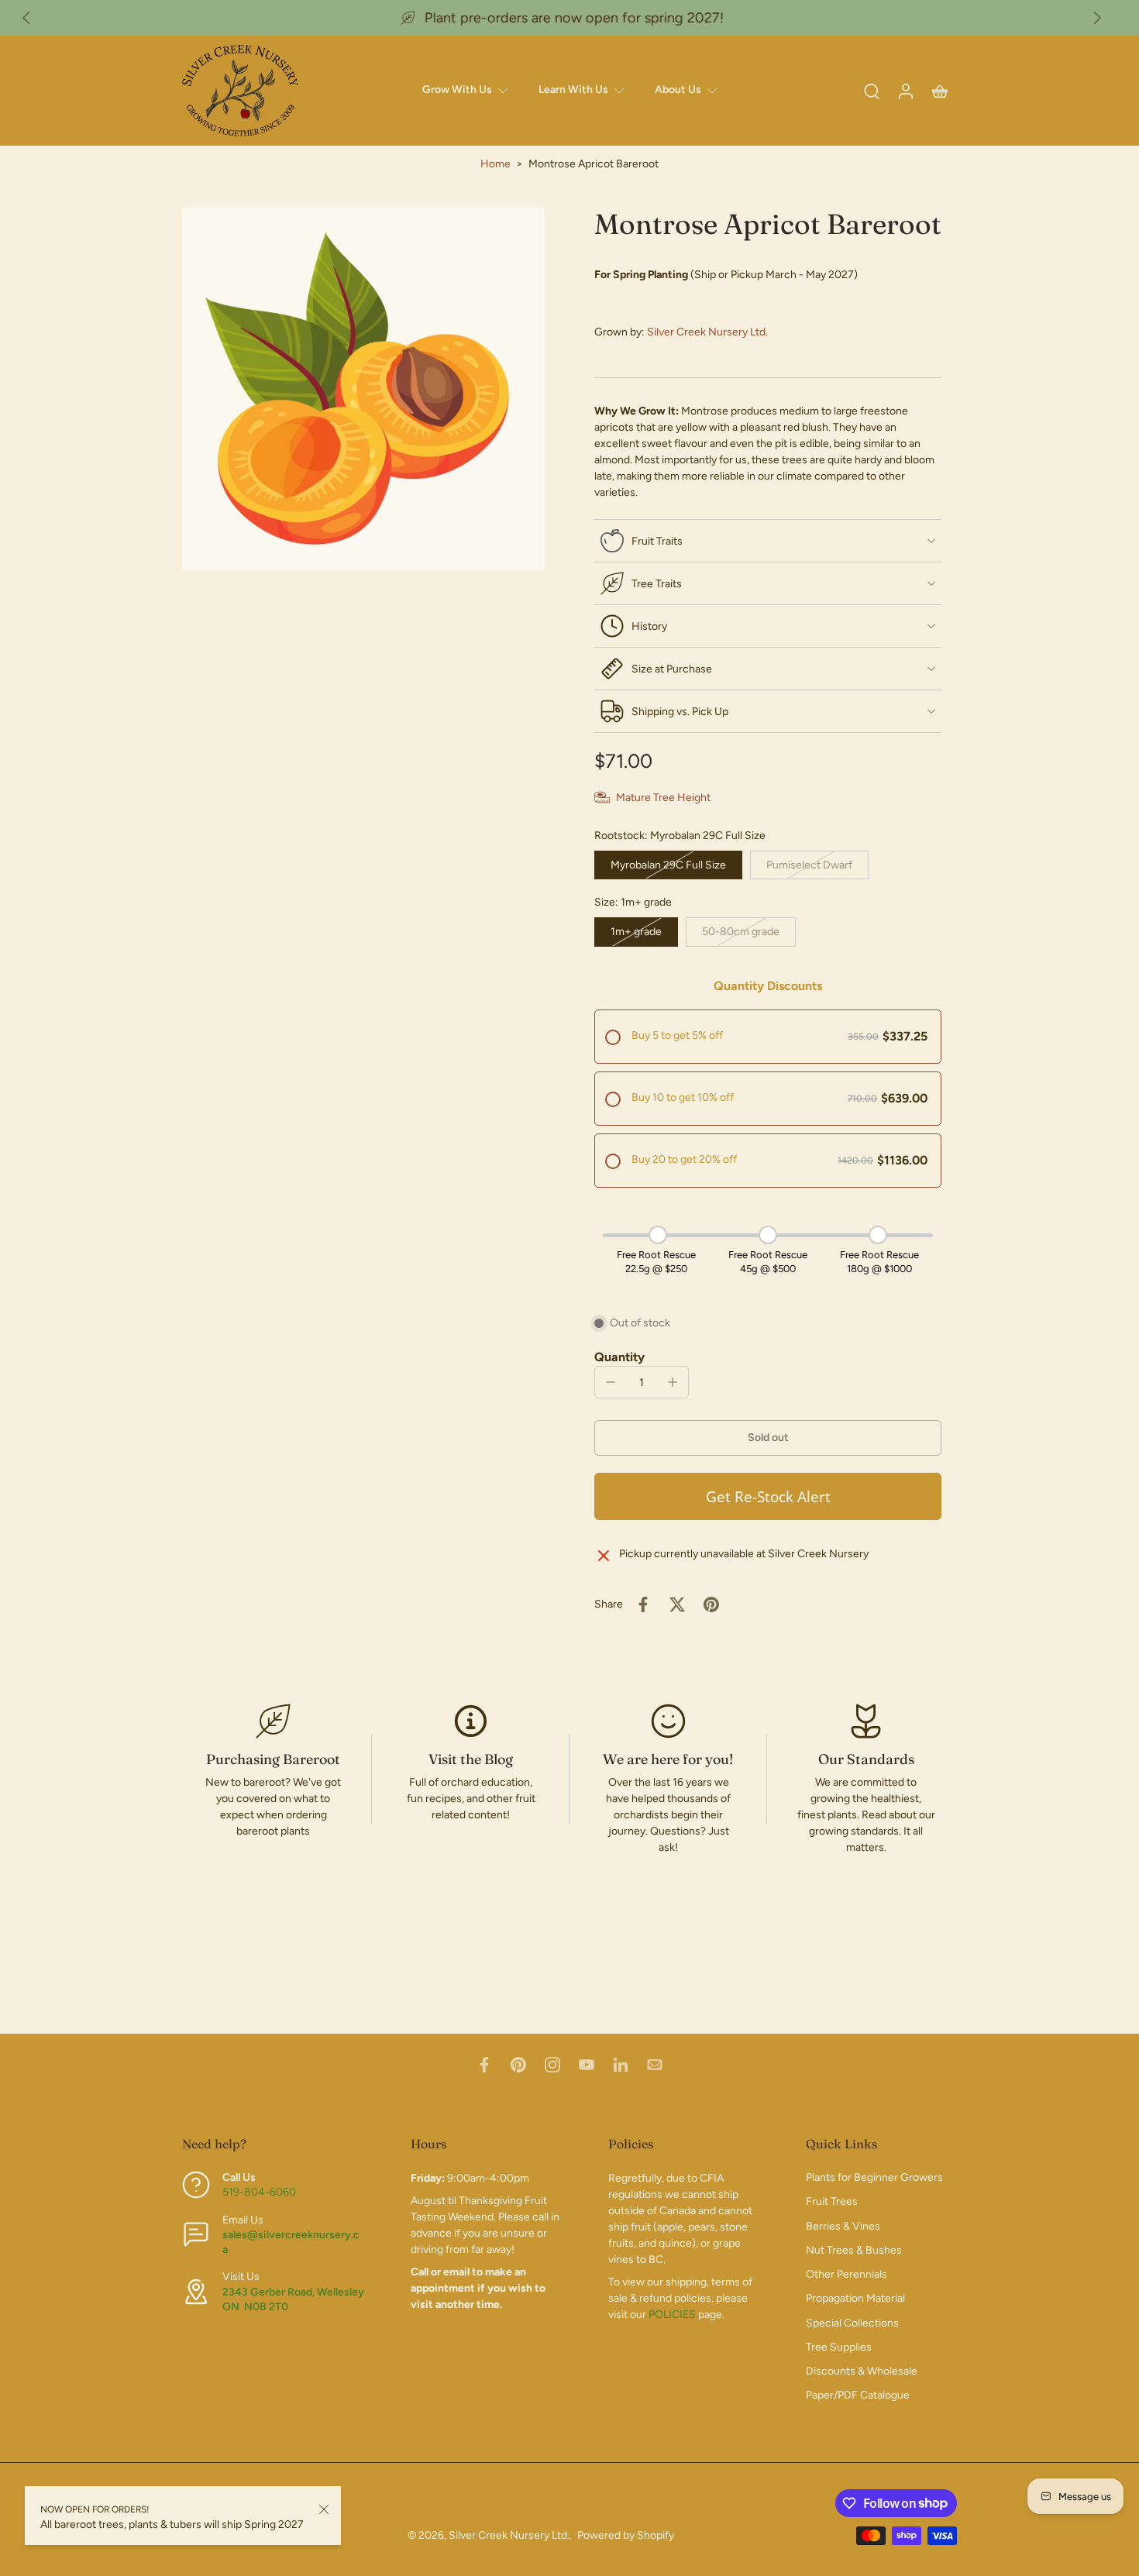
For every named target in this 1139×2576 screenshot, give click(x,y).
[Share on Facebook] (643, 1604)
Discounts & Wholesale (862, 2372)
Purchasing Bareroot (273, 1759)
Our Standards (866, 1759)
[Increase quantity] (673, 1382)
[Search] (872, 91)
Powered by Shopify (626, 2535)
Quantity (619, 1357)
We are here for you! (668, 1759)
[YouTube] (587, 2065)
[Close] (324, 2509)
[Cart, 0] (940, 91)
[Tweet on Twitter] (677, 1604)
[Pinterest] (518, 2065)
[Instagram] (552, 2065)
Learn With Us (573, 89)
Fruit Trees (832, 2202)
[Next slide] (1097, 18)
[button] (768, 1438)
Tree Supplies (839, 2347)
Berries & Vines (843, 2226)
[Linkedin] (621, 2065)
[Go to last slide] (26, 18)
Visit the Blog (471, 1759)
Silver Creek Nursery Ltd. (707, 332)
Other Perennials (847, 2275)
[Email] (655, 2065)
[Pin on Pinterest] (711, 1604)
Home (496, 164)
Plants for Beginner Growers (874, 2178)
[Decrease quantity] (611, 1382)
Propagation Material (855, 2299)
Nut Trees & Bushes (854, 2250)
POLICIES (672, 2315)
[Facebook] (484, 2065)
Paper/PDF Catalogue (858, 2396)
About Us (678, 89)
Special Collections (852, 2323)
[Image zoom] (363, 389)
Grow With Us (457, 89)
